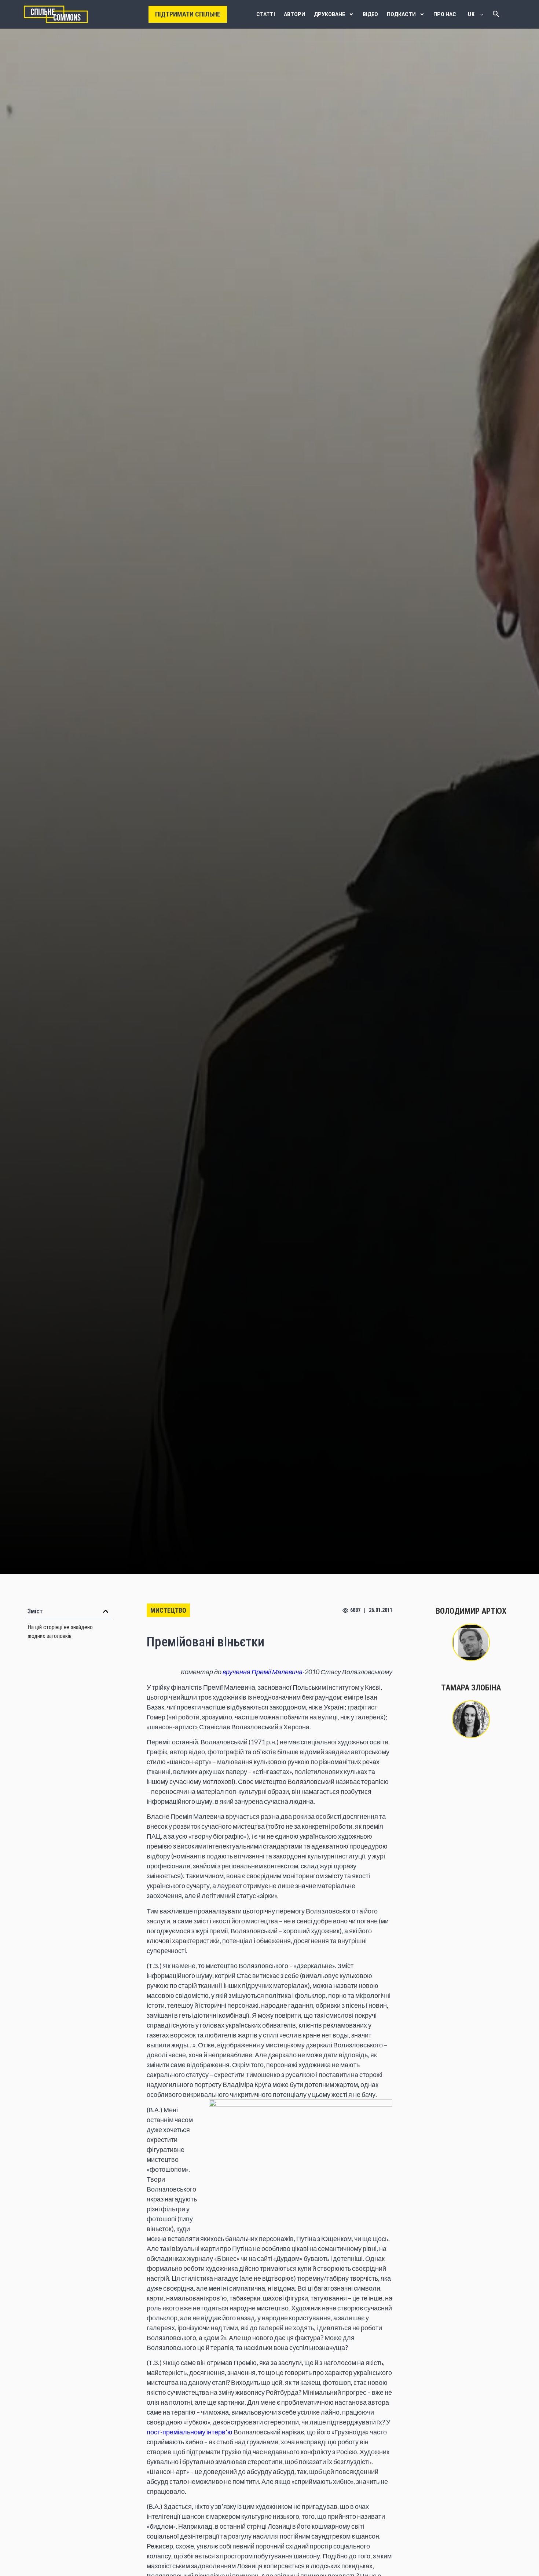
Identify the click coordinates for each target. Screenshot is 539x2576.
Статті (266, 14)
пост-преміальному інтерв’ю (190, 2432)
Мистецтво (168, 1610)
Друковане (329, 14)
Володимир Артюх (471, 1611)
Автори (294, 14)
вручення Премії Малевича (263, 1672)
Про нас (445, 14)
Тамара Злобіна (471, 1688)
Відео (370, 14)
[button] (106, 1611)
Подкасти (401, 14)
